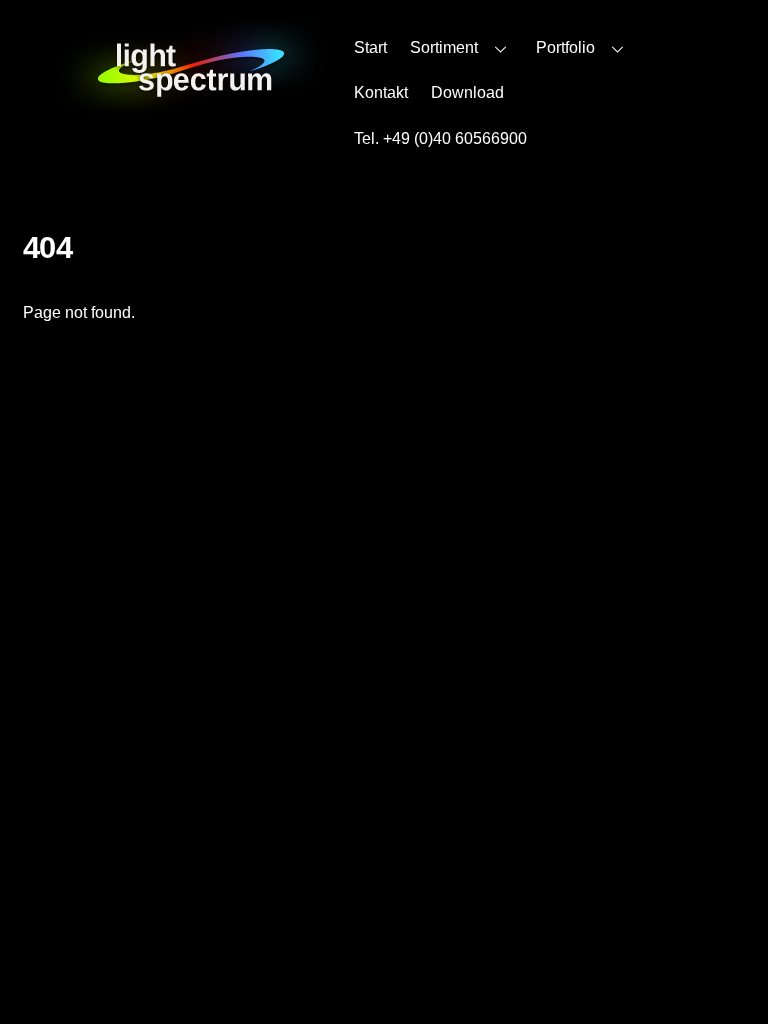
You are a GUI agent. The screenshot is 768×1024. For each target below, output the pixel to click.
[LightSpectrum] (192, 105)
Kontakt (381, 92)
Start (370, 47)
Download (467, 92)
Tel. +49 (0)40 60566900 (440, 138)
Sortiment (444, 47)
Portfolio (565, 47)
